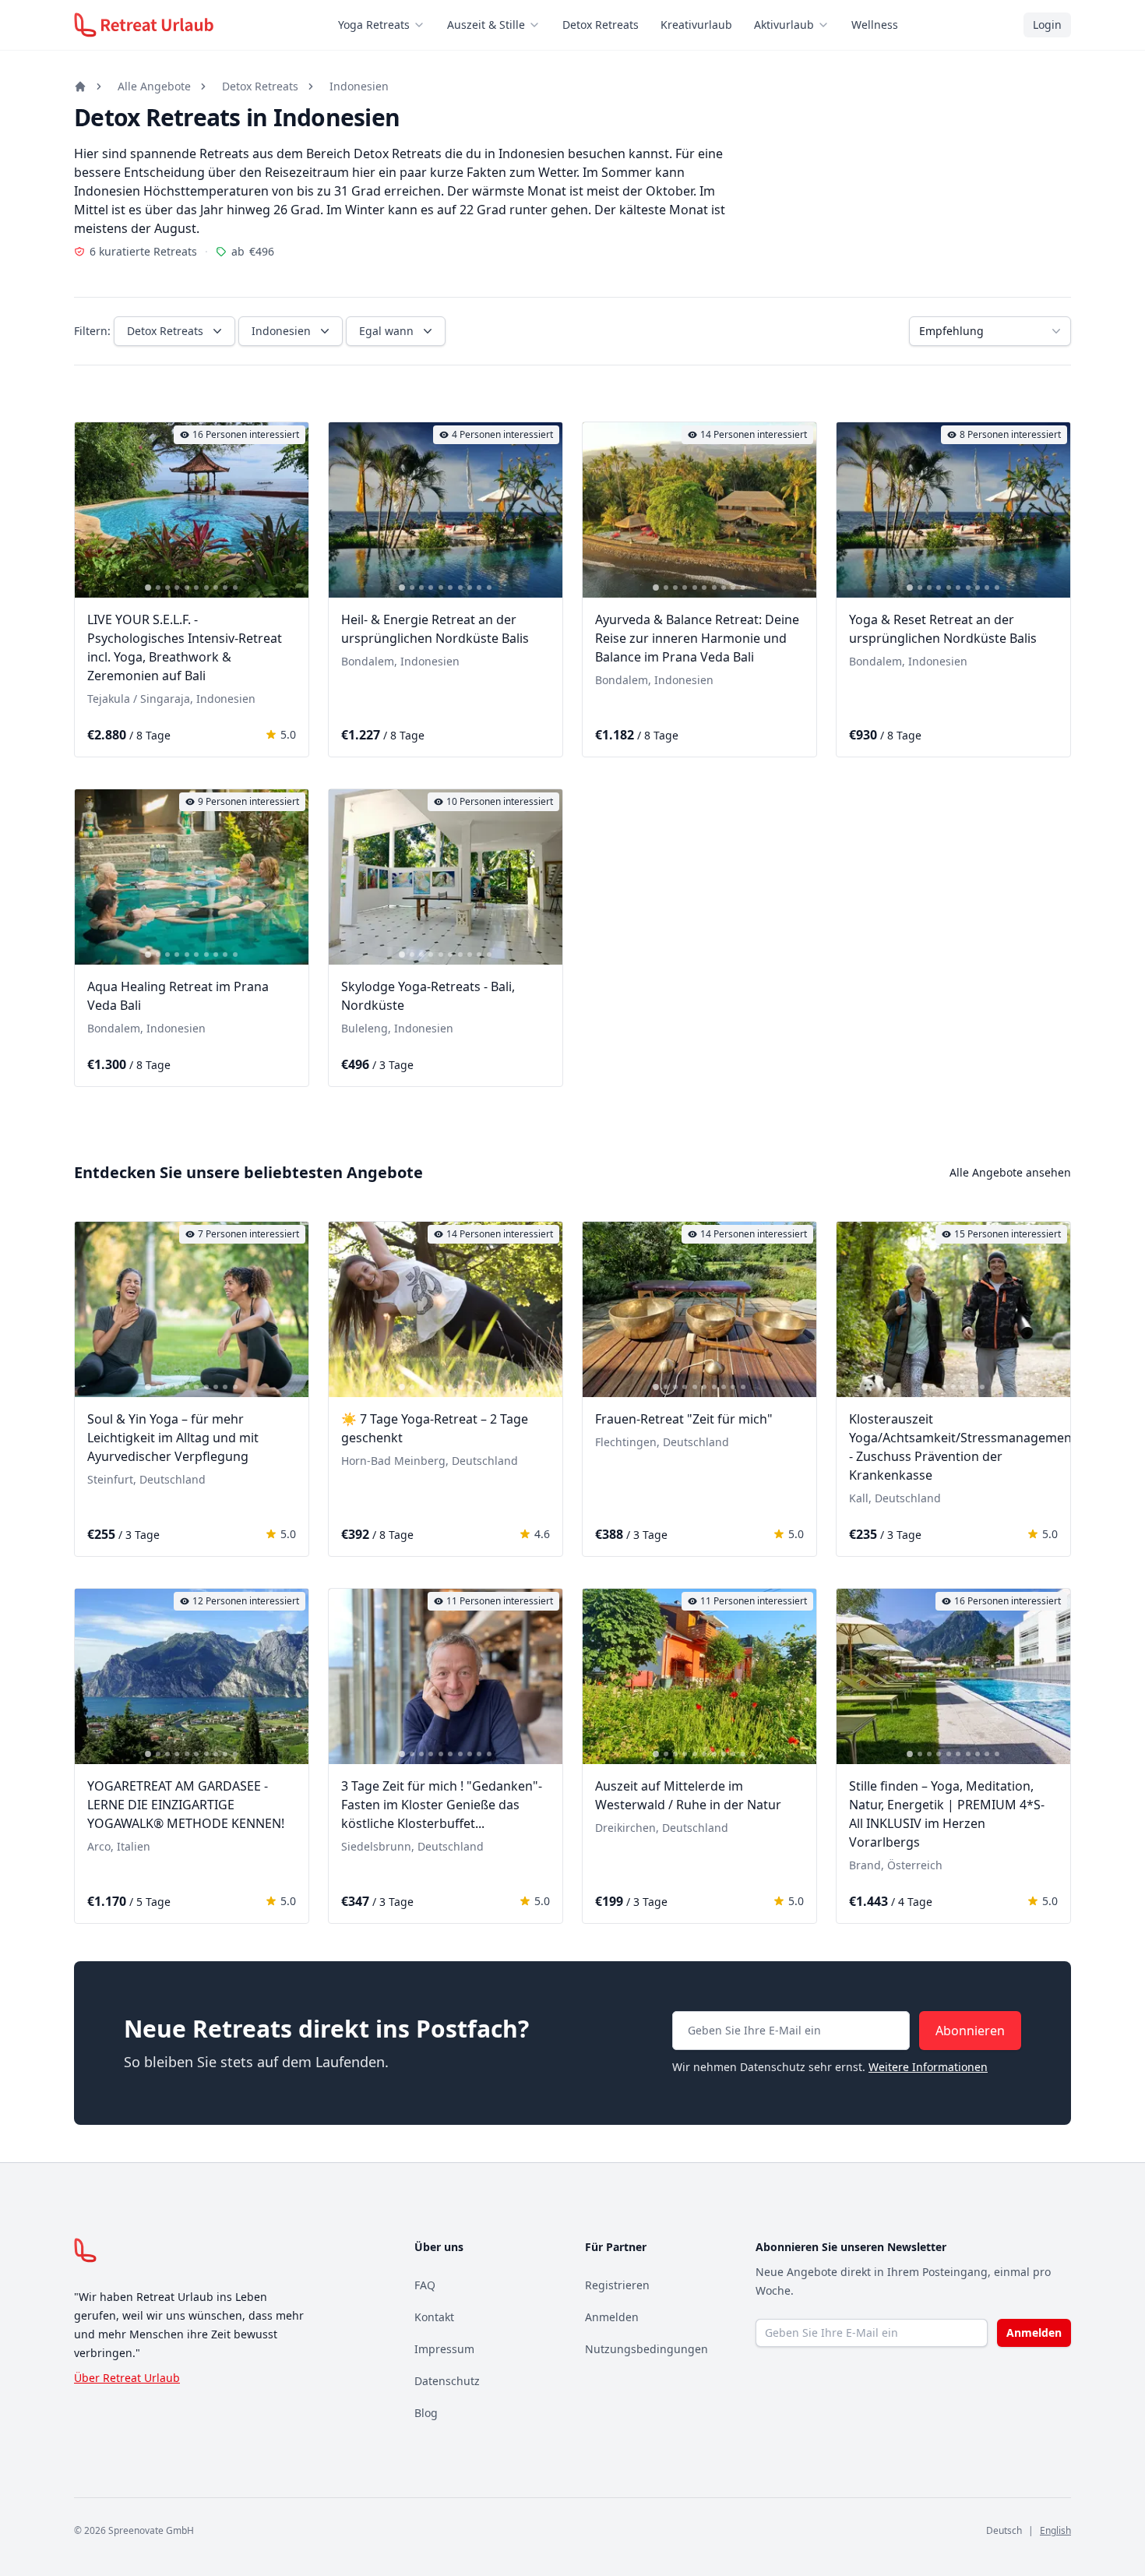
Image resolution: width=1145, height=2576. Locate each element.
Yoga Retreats (374, 25)
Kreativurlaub (696, 25)
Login (1047, 25)
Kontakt (434, 2317)
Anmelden (612, 2317)
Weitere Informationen (928, 2067)
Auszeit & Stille (486, 25)
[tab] (148, 588)
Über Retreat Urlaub (127, 2378)
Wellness (875, 25)
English (1055, 2530)
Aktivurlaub (784, 25)
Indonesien (359, 86)
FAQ (425, 2285)
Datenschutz (447, 2381)
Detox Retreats (601, 25)
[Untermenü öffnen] (424, 25)
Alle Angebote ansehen (1010, 1172)
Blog (426, 2413)
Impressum (444, 2349)
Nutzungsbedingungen (646, 2349)
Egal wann (386, 331)
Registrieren (617, 2285)
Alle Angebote (154, 86)
